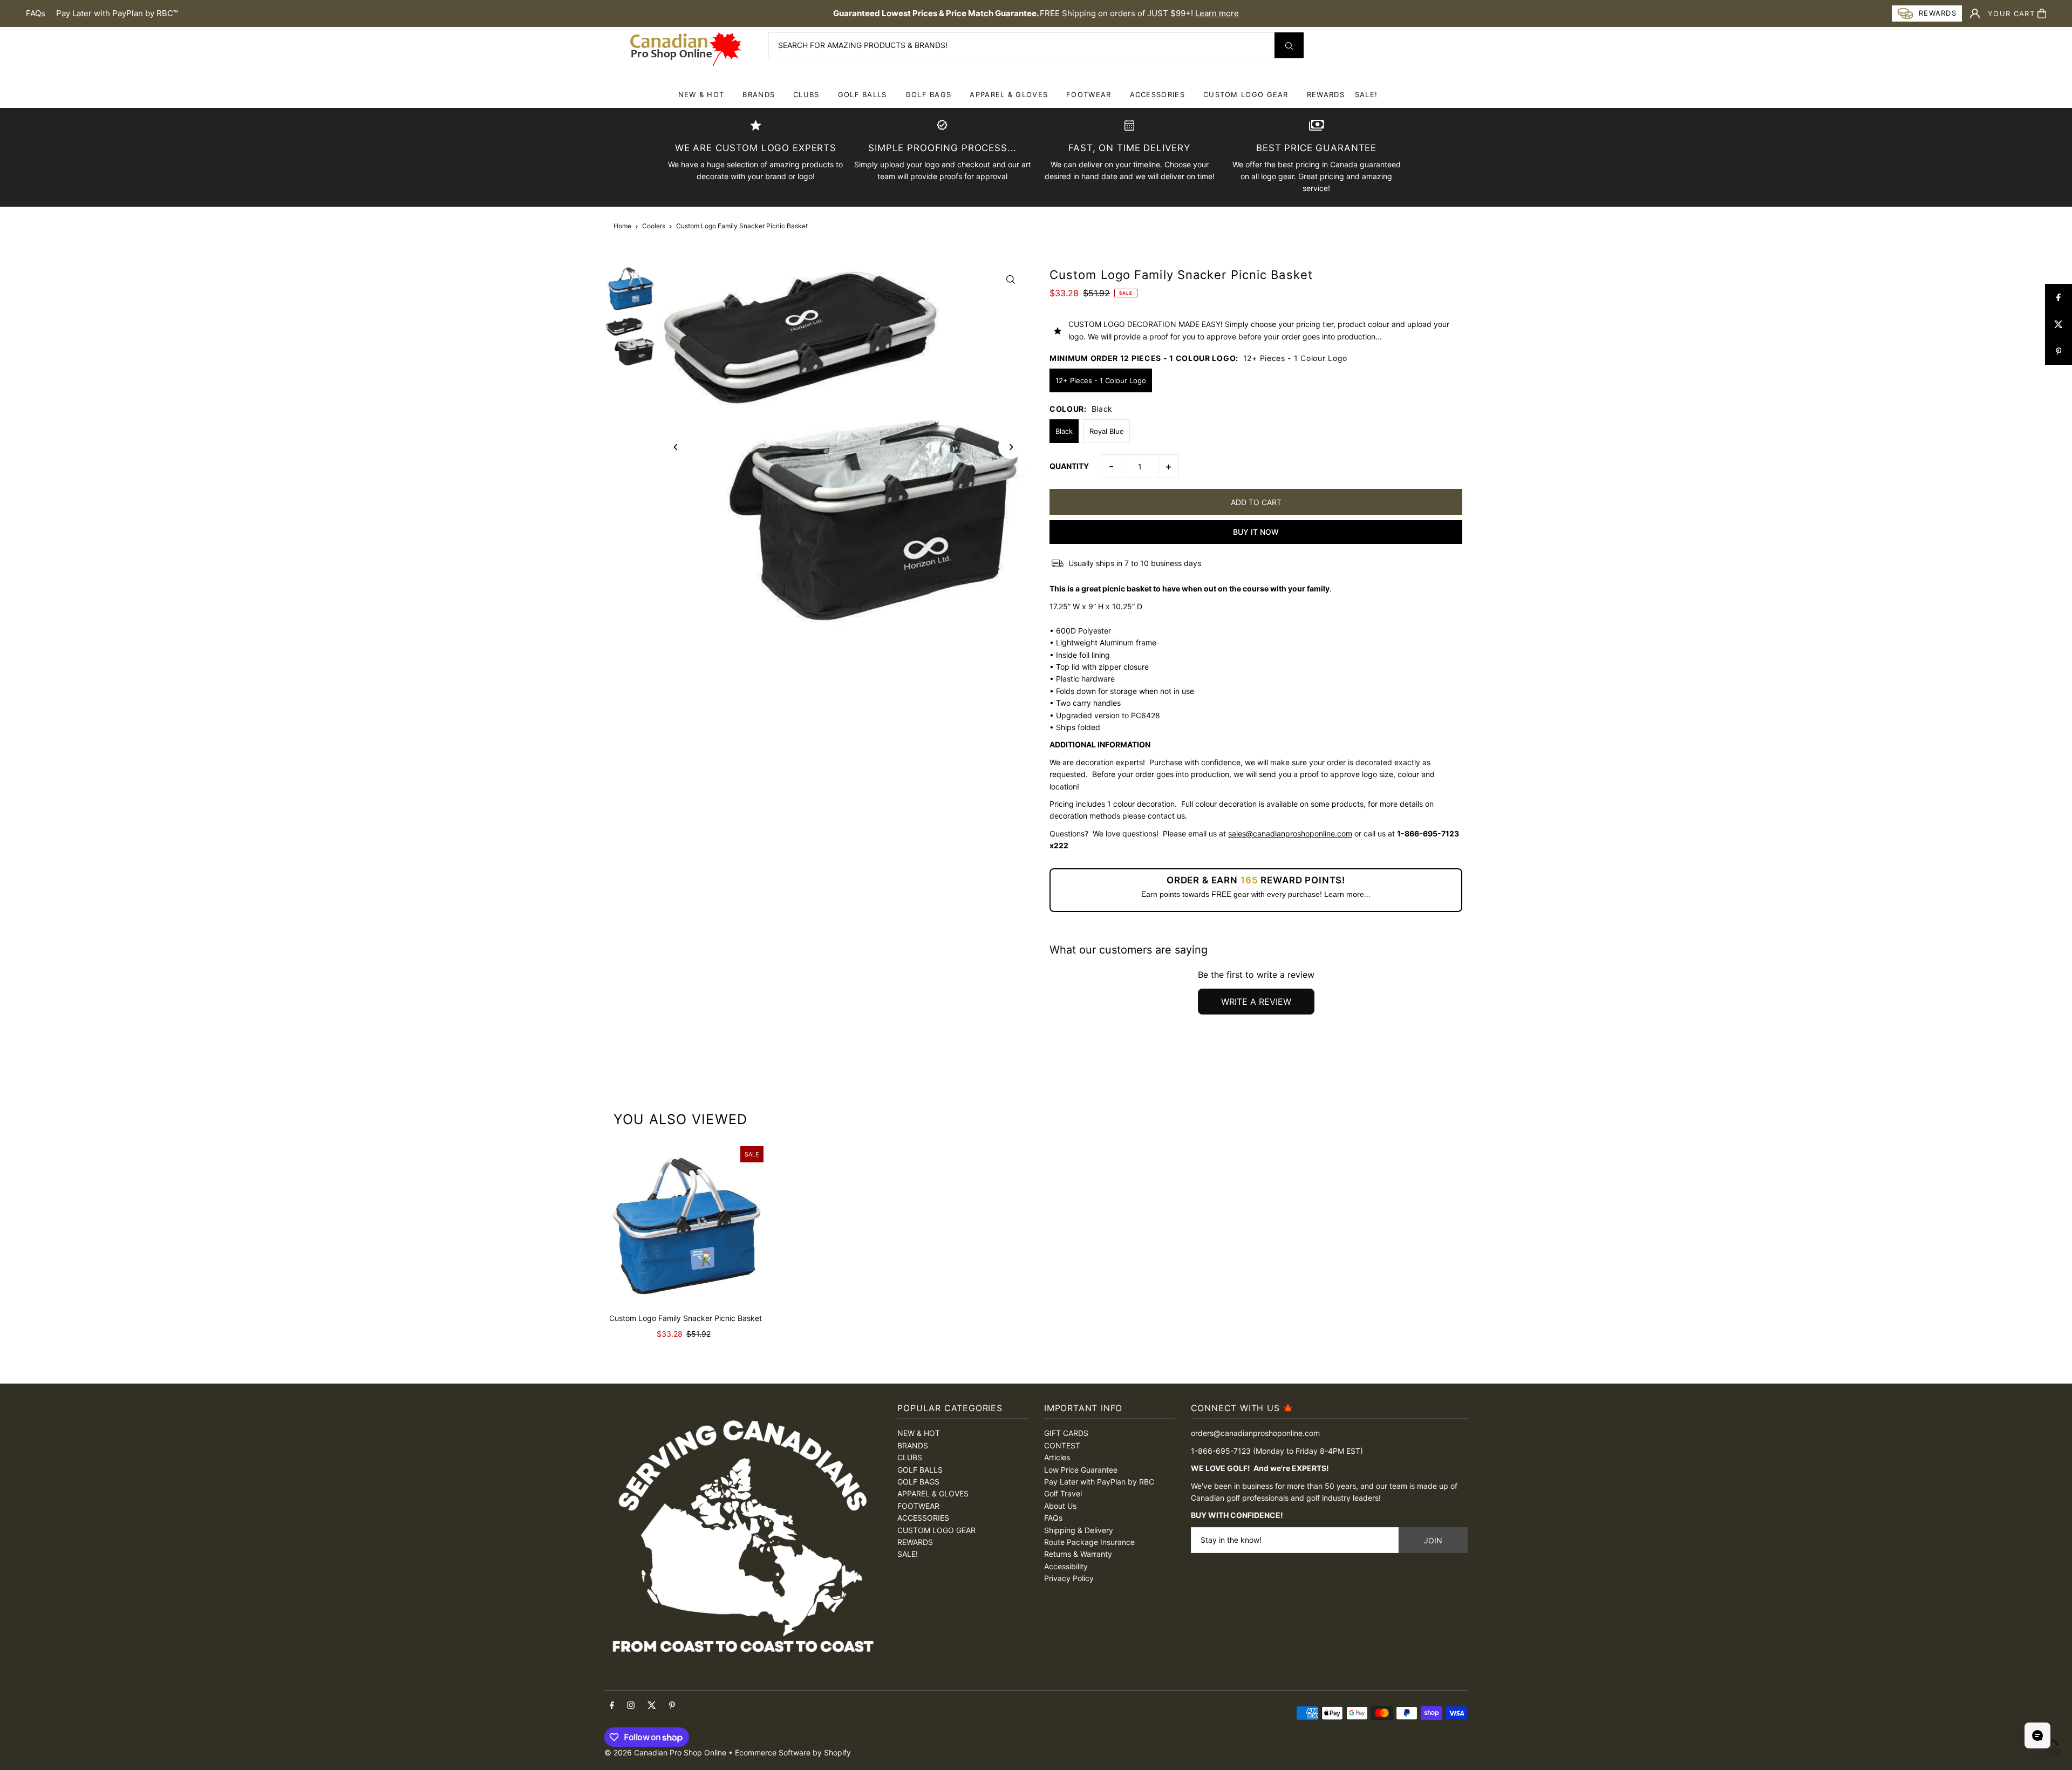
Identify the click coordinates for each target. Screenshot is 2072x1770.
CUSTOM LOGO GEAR (1246, 94)
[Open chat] (2037, 1735)
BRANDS (759, 94)
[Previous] (676, 447)
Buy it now (1256, 532)
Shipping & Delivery (1079, 1530)
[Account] (1975, 13)
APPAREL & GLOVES (1009, 94)
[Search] (1289, 45)
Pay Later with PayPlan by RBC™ (117, 13)
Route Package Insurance (1089, 1542)
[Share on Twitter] (2059, 324)
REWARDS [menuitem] (1326, 94)
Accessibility (1066, 1566)
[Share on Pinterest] (2059, 351)
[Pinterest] (672, 1706)
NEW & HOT (701, 94)
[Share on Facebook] (2059, 297)
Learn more (1217, 13)
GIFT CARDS (1066, 1433)
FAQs (36, 13)
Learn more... (1347, 894)
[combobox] (1036, 45)
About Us (1060, 1506)
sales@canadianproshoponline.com (1290, 833)
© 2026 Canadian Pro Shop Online (665, 1752)
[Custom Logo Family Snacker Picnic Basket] (685, 1224)
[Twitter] (652, 1706)
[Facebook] (612, 1706)
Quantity (1069, 466)
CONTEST (1062, 1445)
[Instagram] (631, 1706)
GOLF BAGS (929, 94)
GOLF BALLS (863, 94)
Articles (1057, 1457)
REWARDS (915, 1542)
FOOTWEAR (1089, 94)
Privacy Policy (1069, 1578)
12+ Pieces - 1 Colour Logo (1101, 380)
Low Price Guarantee (1081, 1470)
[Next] (1010, 447)
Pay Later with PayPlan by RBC (1099, 1482)
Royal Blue (1107, 431)
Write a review (1256, 1002)
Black (1064, 431)
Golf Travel (1063, 1493)
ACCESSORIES (1157, 94)
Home (622, 226)
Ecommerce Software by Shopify (793, 1752)
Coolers (654, 226)
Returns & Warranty (1078, 1554)
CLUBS (806, 94)
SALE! (1366, 94)
